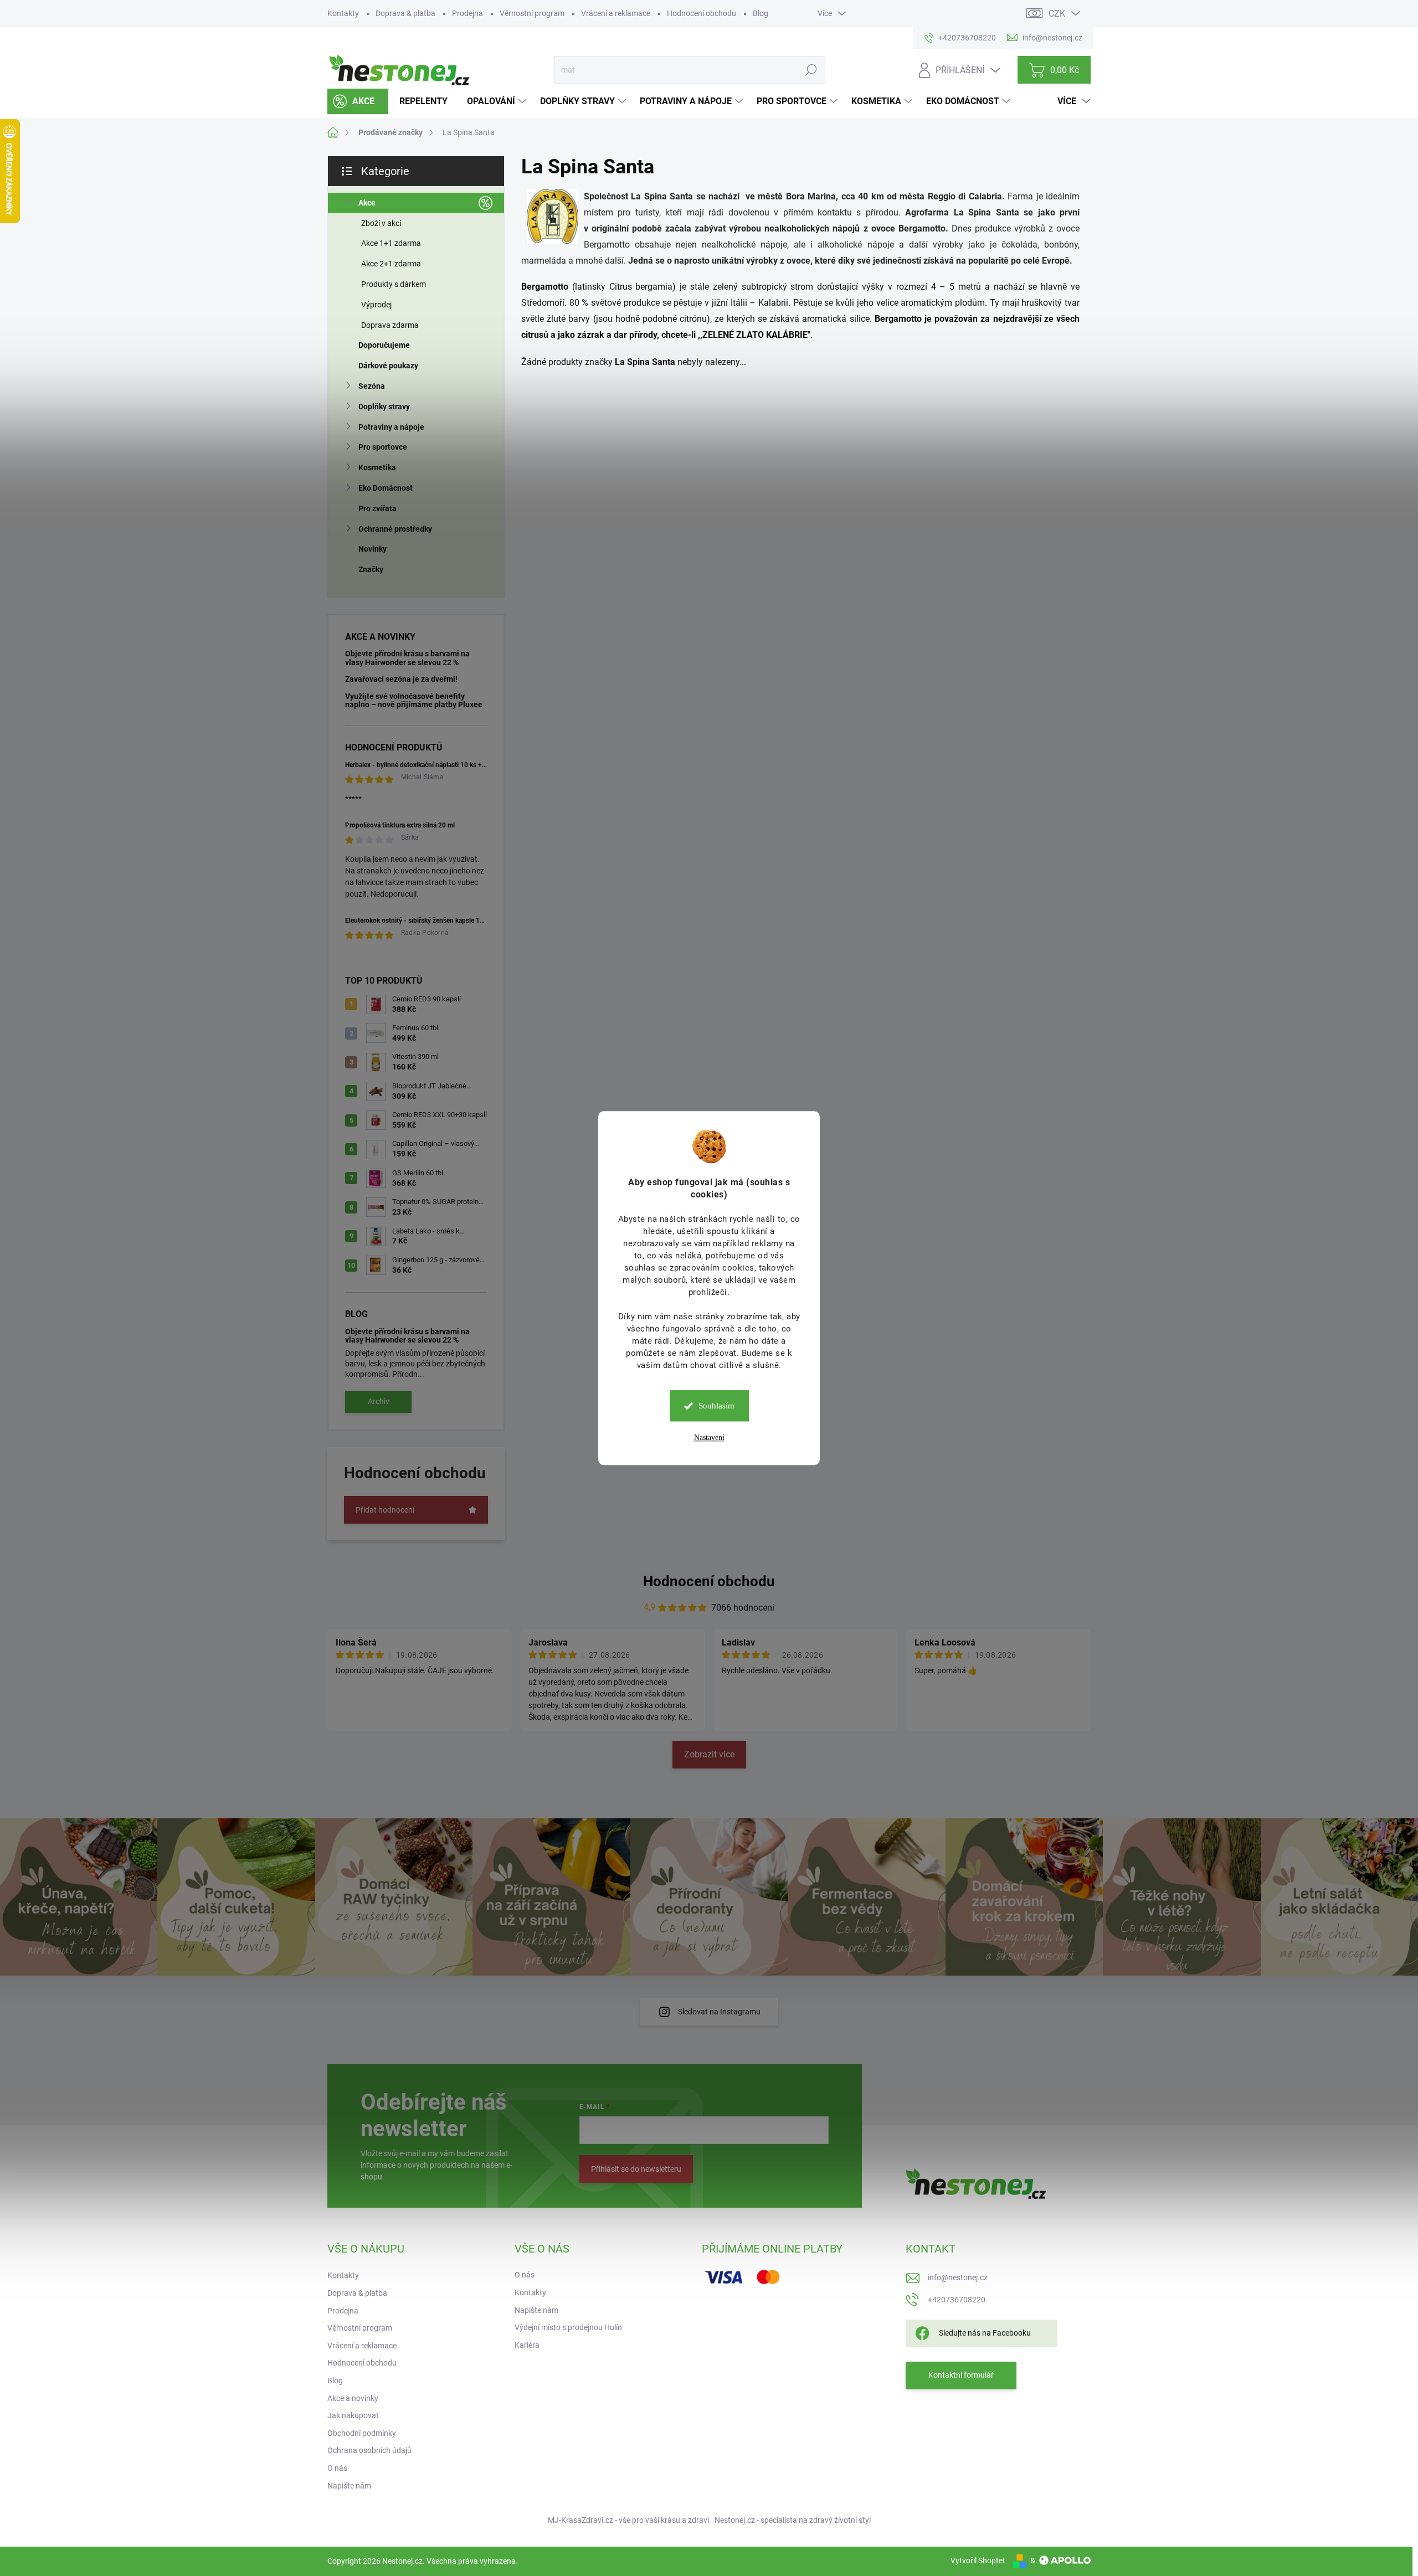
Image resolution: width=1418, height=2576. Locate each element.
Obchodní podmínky (362, 2433)
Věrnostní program (532, 13)
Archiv (379, 1401)
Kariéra (527, 2345)
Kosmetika (377, 467)
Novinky (373, 549)
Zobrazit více (709, 1754)
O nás (337, 2468)
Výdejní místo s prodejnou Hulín (568, 2327)
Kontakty (343, 13)
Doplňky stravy (384, 407)
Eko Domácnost (386, 488)
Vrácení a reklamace (616, 13)
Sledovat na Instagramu (719, 2012)
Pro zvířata (377, 508)
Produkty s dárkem (394, 284)
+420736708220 (957, 2300)
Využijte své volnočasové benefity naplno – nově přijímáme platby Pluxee (414, 700)
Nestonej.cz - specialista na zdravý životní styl (793, 2520)
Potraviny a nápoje (391, 427)
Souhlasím (716, 1406)
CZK (1057, 14)
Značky (371, 569)
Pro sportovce (383, 447)
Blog (761, 13)
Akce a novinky (353, 2398)
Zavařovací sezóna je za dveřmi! (401, 679)
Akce (367, 203)
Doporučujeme (384, 345)
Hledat (811, 70)
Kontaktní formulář (961, 2375)
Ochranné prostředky (395, 529)
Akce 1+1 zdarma (391, 243)
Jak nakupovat (353, 2415)
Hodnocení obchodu (702, 13)
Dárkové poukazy (388, 366)
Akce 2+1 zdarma (391, 264)
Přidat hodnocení (385, 1510)
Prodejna (467, 13)
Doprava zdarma (390, 325)
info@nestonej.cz (958, 2277)
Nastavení (709, 1438)
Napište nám (349, 2486)
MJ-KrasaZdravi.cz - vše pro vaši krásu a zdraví (628, 2520)
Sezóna (372, 386)
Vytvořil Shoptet (978, 2560)
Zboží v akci (381, 223)
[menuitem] (358, 101)
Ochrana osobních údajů (369, 2450)
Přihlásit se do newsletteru (636, 2169)
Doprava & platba (405, 13)
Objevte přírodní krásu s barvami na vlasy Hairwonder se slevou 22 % (407, 658)
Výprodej (376, 305)
